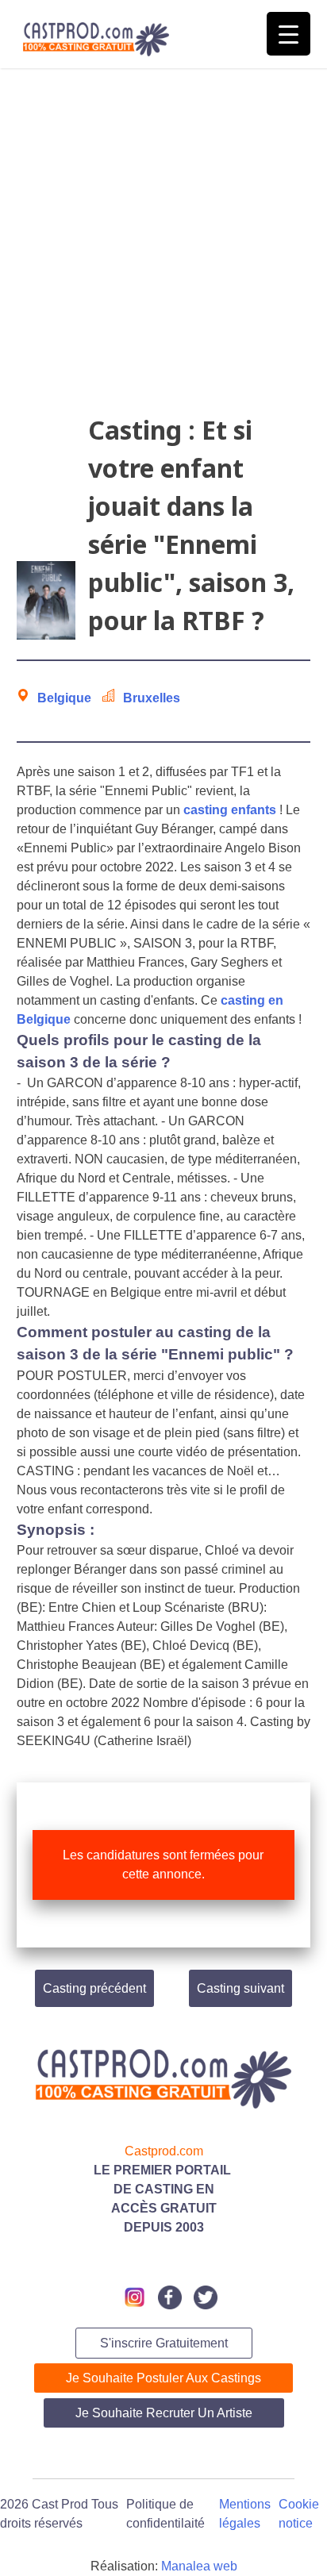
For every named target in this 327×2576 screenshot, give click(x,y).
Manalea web (199, 2566)
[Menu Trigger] (289, 34)
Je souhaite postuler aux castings (163, 2378)
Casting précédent (94, 1988)
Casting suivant (240, 1988)
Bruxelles (152, 698)
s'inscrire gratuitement (164, 2343)
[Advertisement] (163, 248)
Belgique (64, 698)
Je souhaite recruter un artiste (164, 2413)
